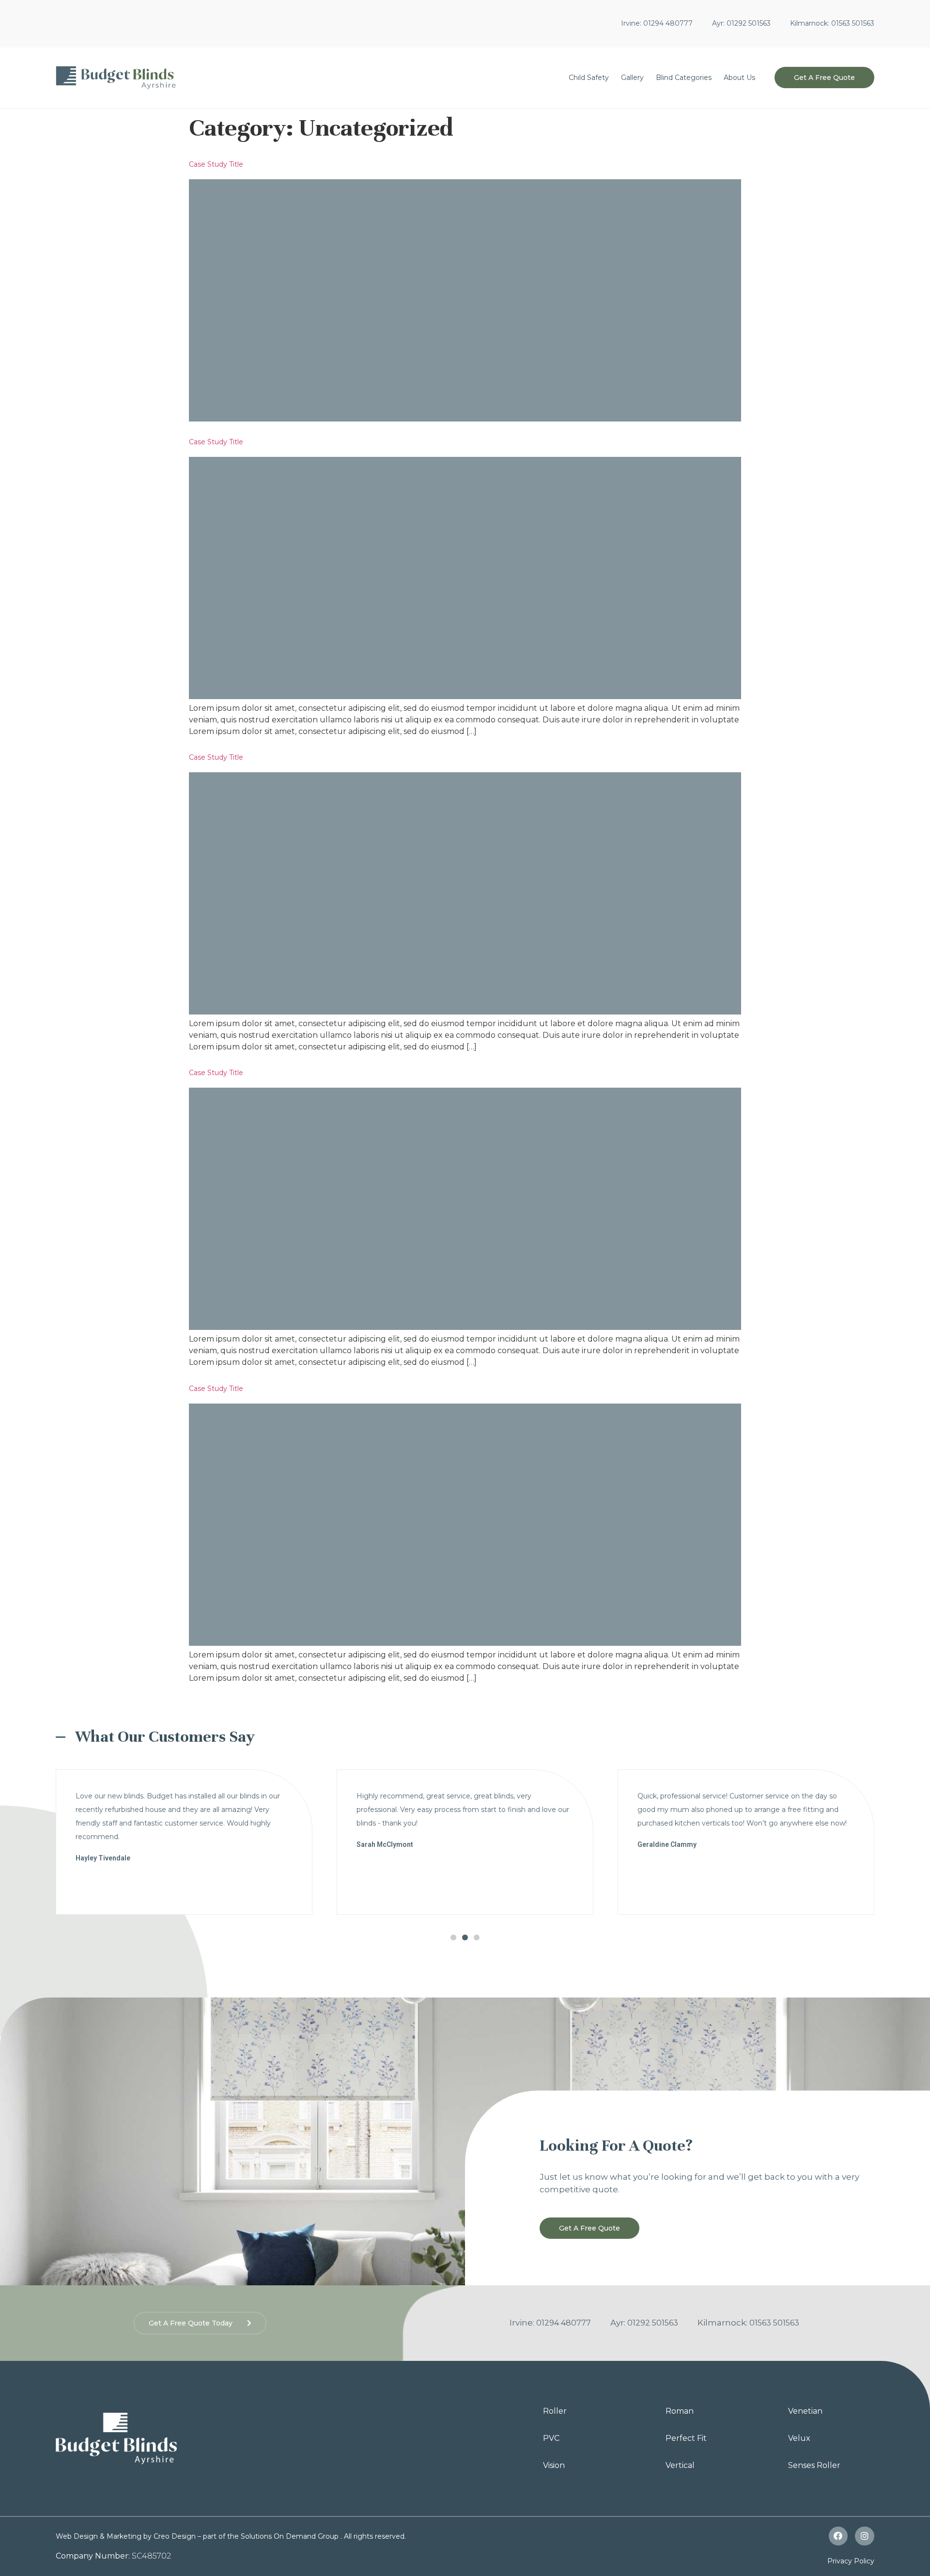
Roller (555, 2411)
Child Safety (589, 78)
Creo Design (175, 2536)
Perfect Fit (686, 2438)
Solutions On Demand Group (290, 2536)
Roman (680, 2411)
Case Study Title (216, 164)
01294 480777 (668, 23)
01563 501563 (853, 23)
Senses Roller (814, 2465)
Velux (799, 2438)
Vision (554, 2465)
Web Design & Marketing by (105, 2536)
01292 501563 (748, 23)
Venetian (805, 2411)
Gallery (632, 78)
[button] (824, 78)
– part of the (218, 2536)
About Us (739, 78)
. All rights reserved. (373, 2536)
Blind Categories (684, 78)
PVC (551, 2438)
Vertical (680, 2465)
